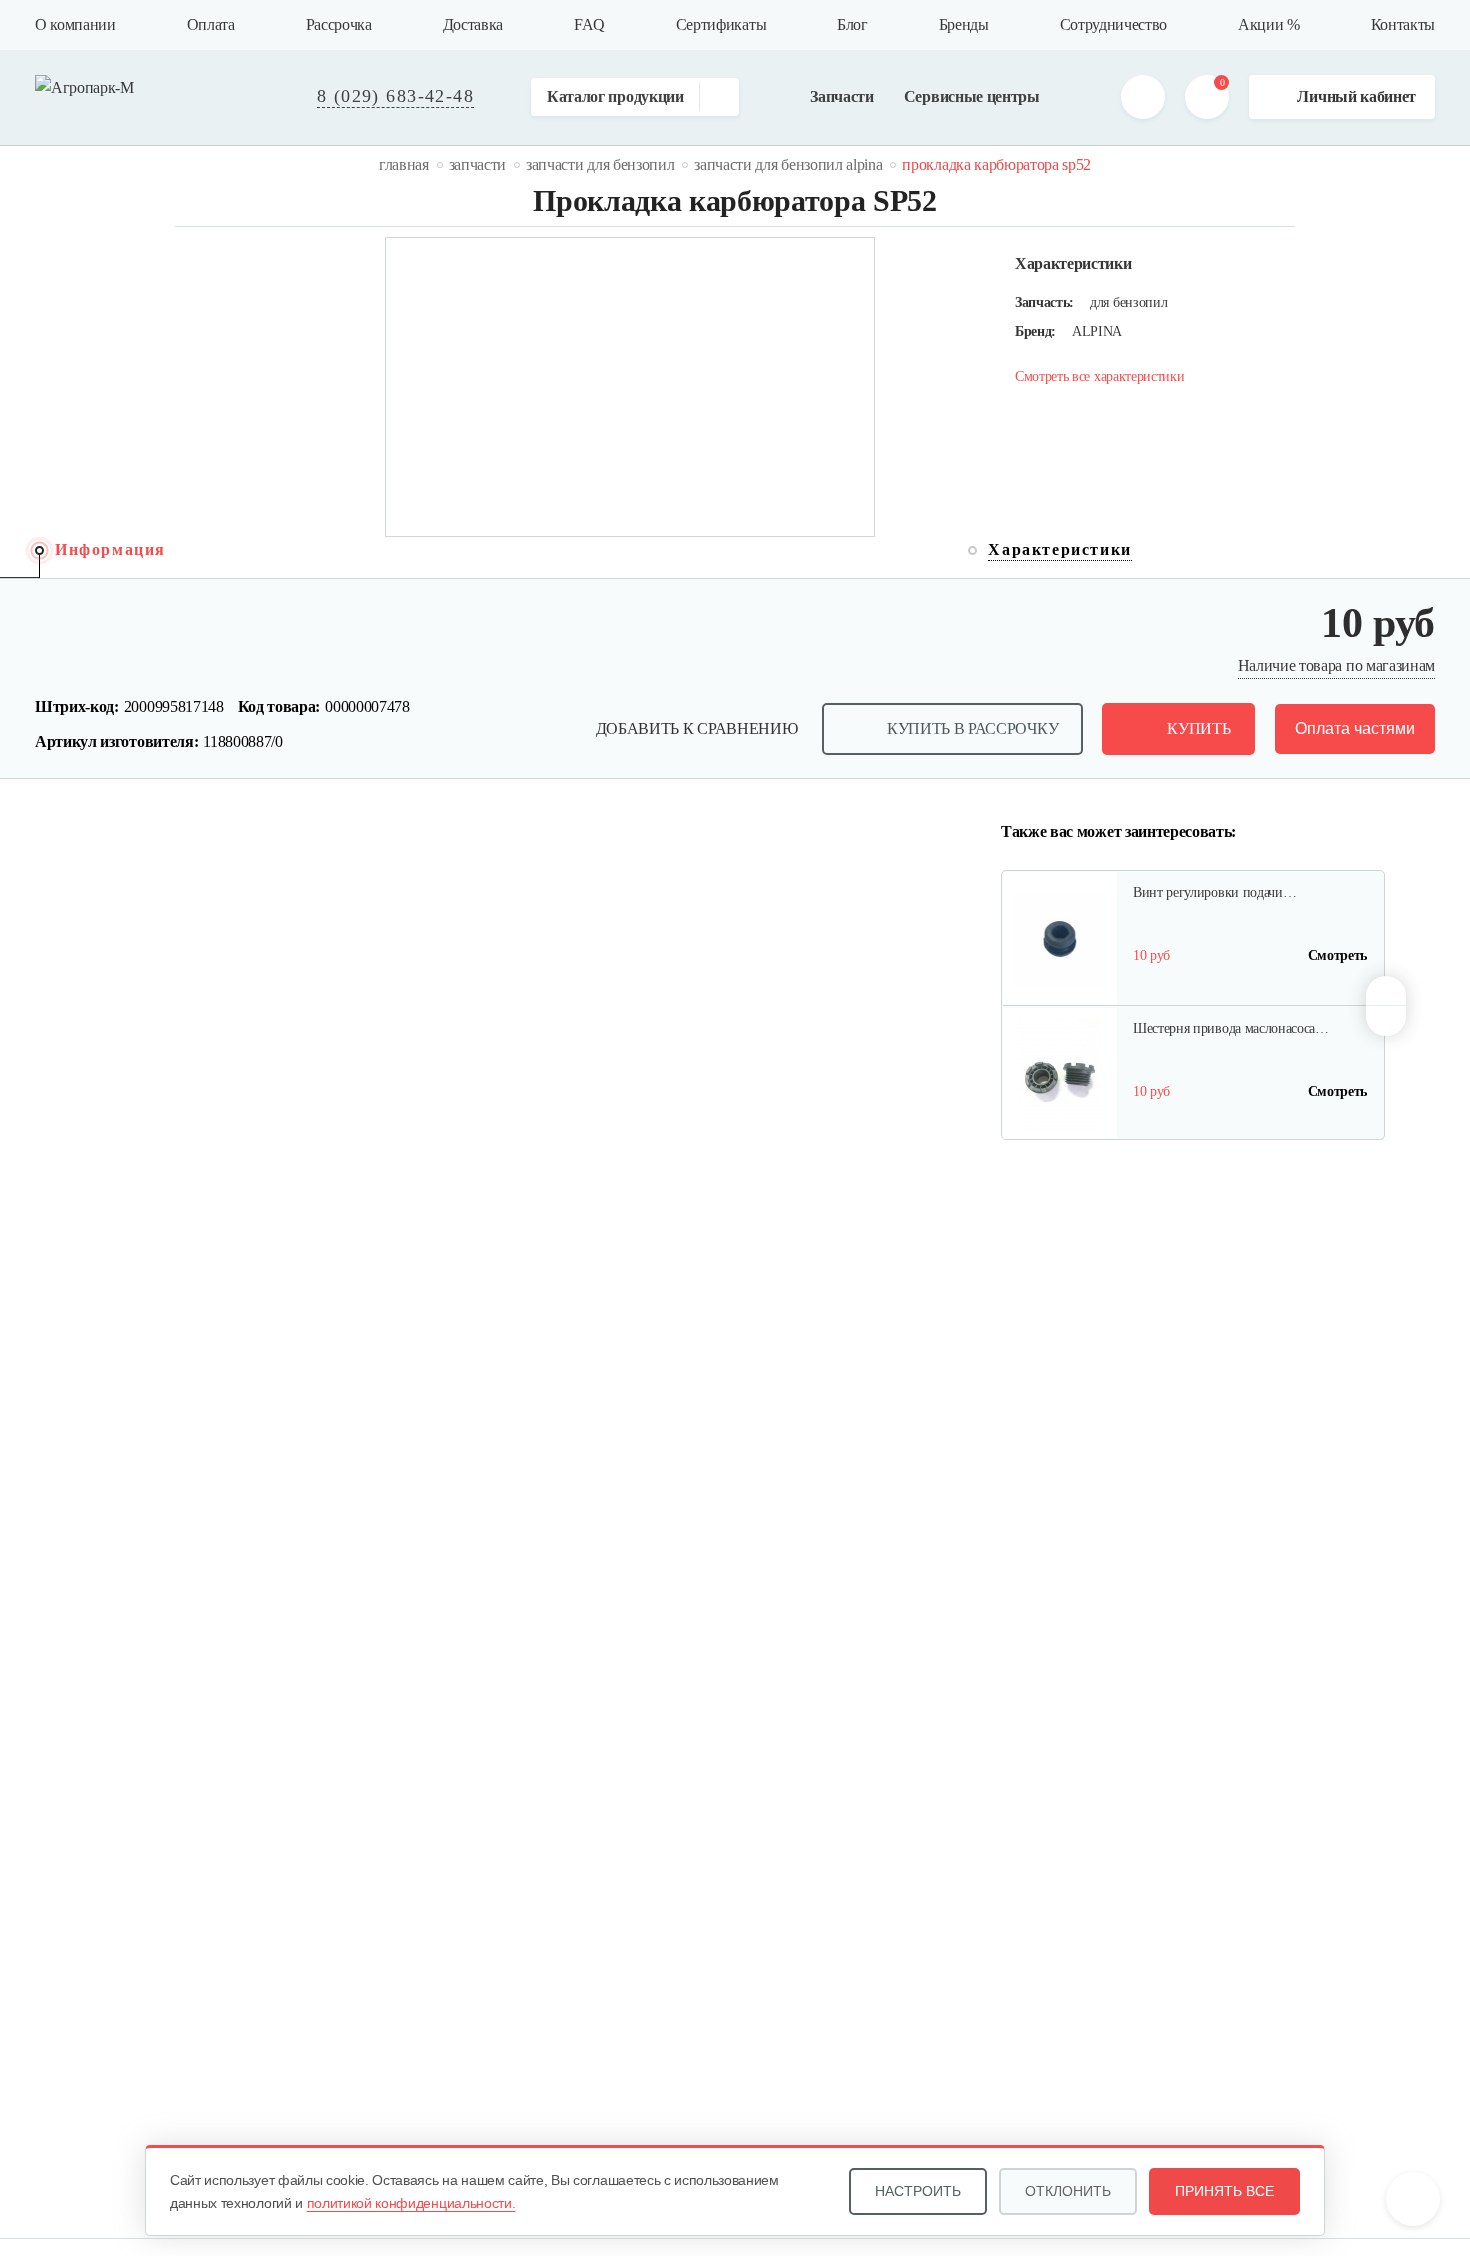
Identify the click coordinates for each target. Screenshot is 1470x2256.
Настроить (918, 2191)
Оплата (211, 24)
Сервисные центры (972, 96)
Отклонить (1068, 2191)
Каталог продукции (615, 96)
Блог (852, 24)
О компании (75, 24)
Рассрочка (339, 24)
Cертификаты (721, 24)
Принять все (1224, 2191)
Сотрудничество (1114, 24)
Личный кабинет (1356, 96)
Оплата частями (1355, 728)
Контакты (1403, 24)
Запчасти (841, 96)
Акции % (1269, 24)
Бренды (964, 24)
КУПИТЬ (1198, 728)
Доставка (473, 24)
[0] (1207, 97)
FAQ (589, 24)
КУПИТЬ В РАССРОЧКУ (972, 728)
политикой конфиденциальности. (411, 2203)
